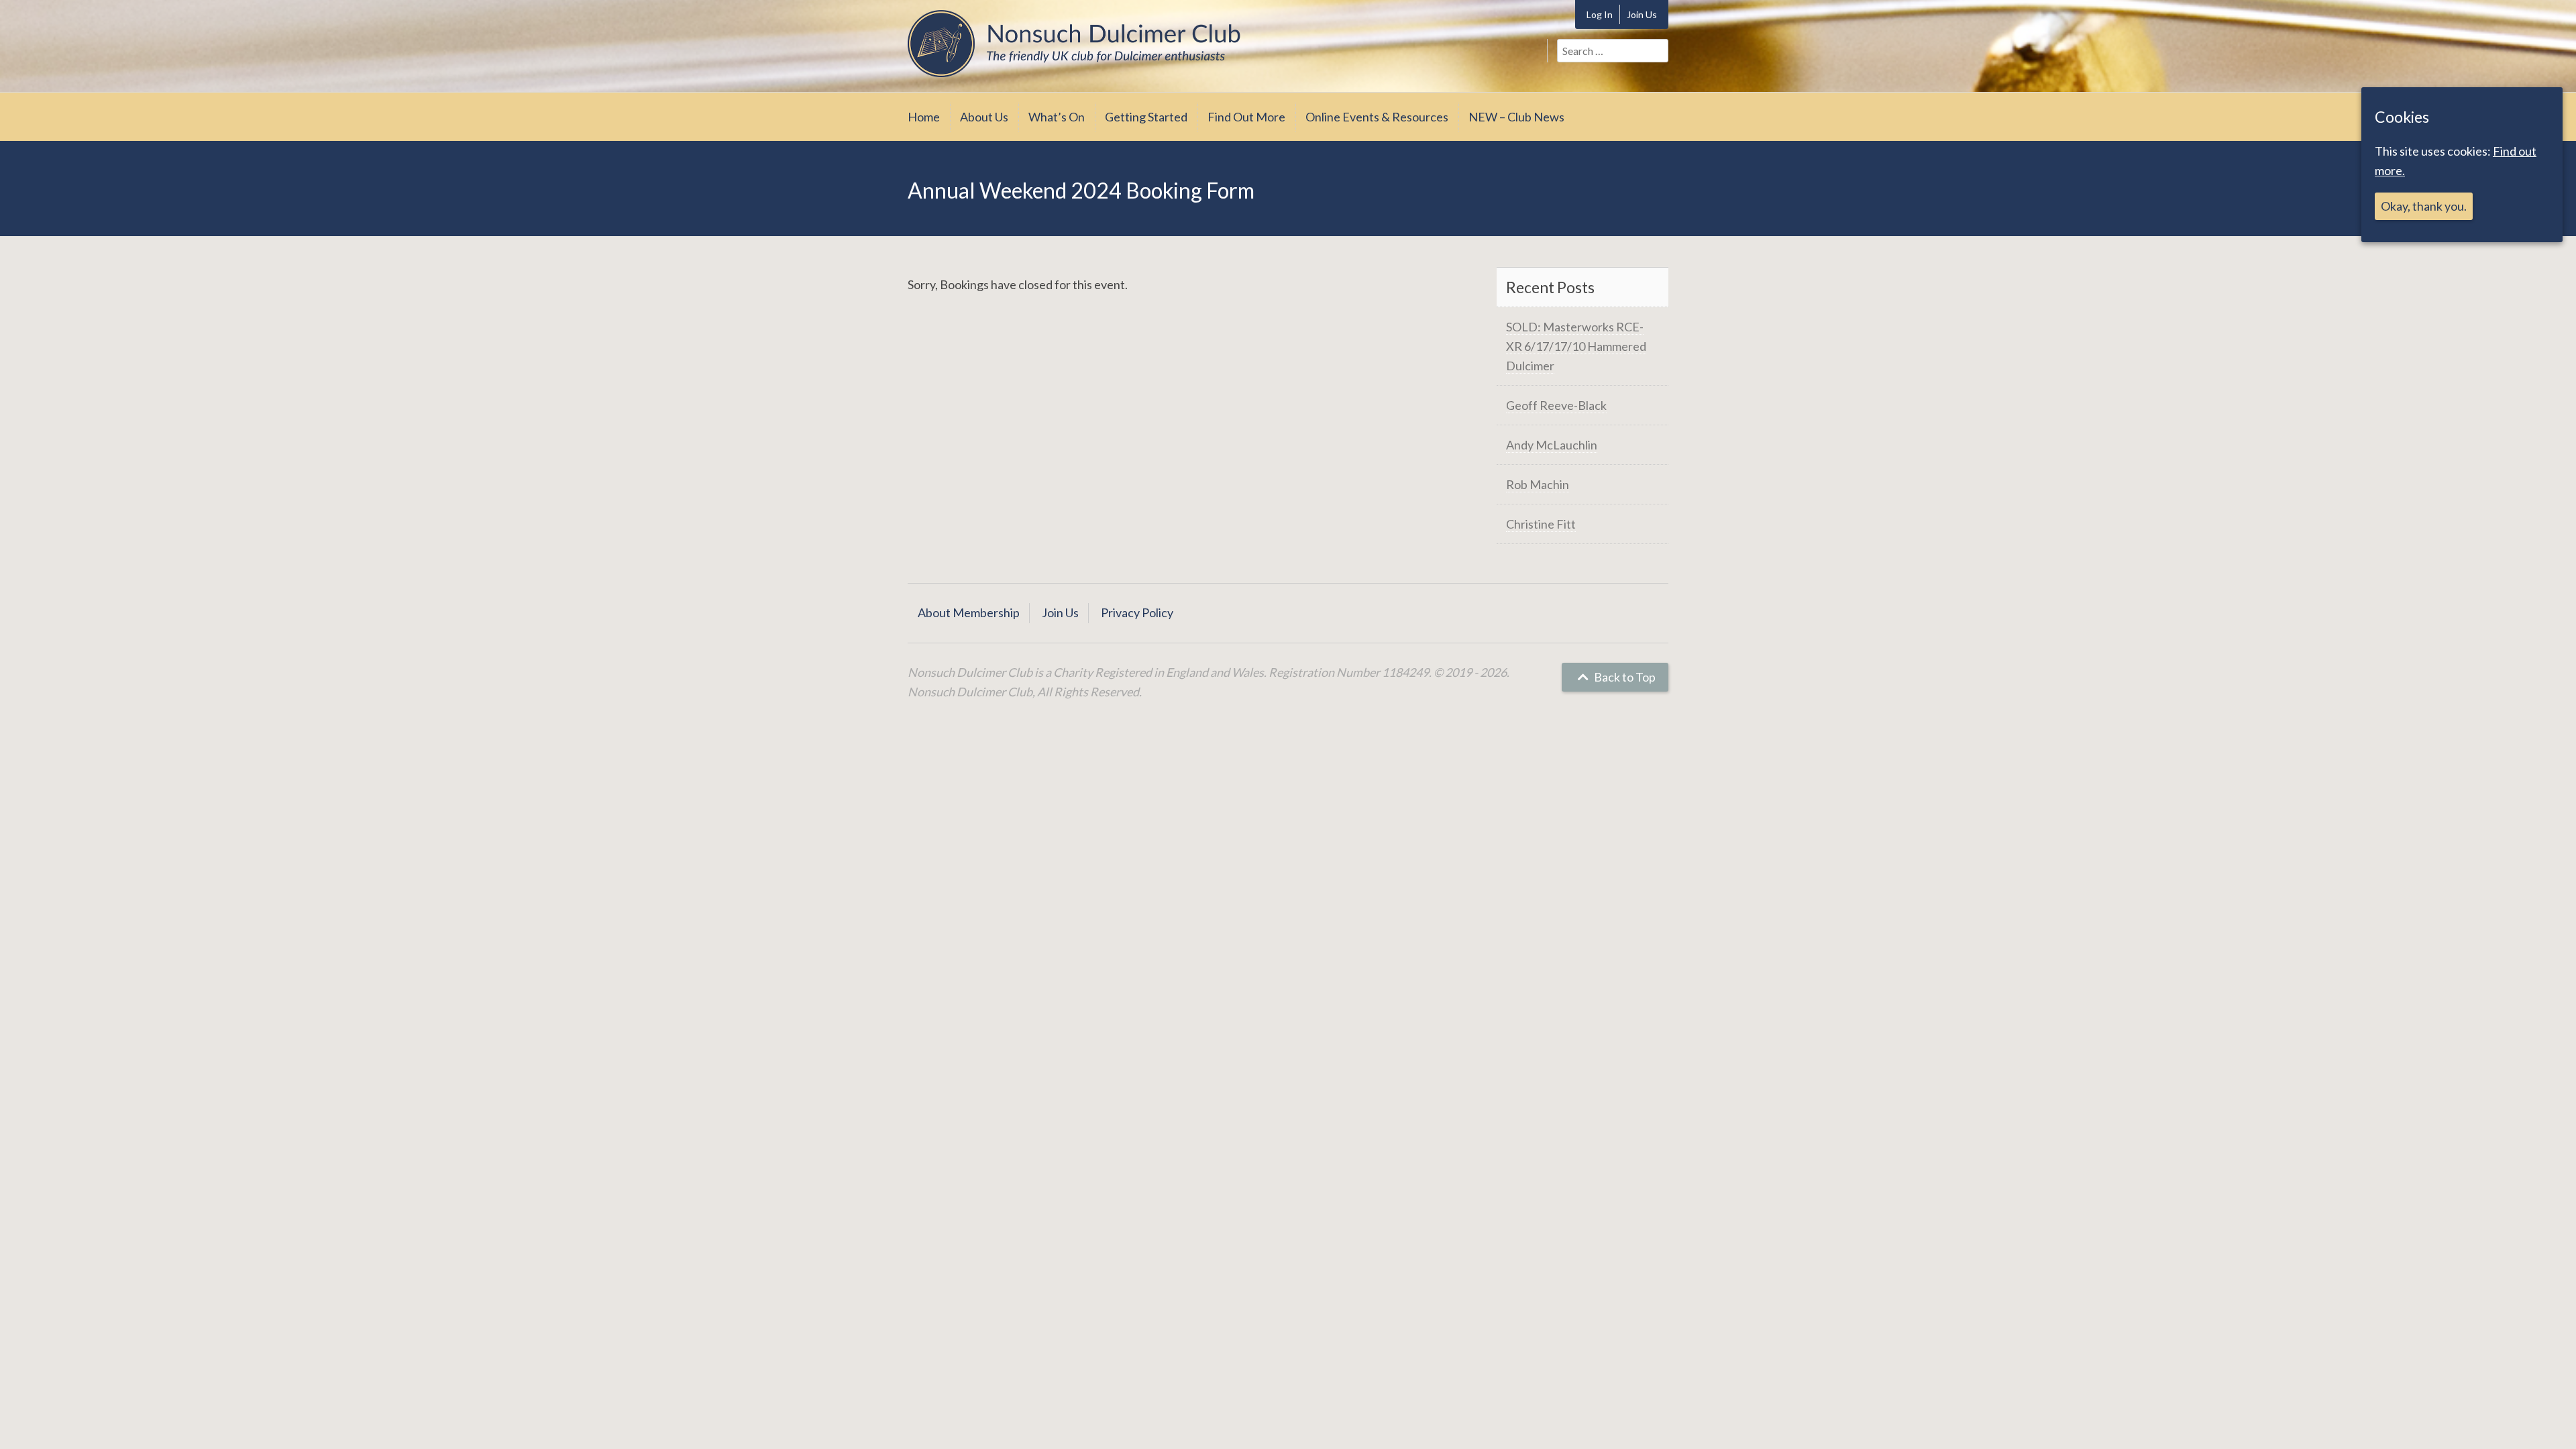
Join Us (1642, 14)
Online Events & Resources (1377, 117)
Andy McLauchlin (1552, 445)
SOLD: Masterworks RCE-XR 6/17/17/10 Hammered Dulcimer (1576, 346)
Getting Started (1146, 117)
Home (924, 117)
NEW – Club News (1516, 117)
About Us (984, 117)
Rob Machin (1538, 484)
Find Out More (1246, 117)
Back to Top (1624, 677)
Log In (1600, 14)
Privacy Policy (1137, 612)
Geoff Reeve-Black (1556, 405)
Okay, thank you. (2424, 206)
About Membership (969, 612)
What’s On (1057, 117)
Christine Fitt (1541, 524)
